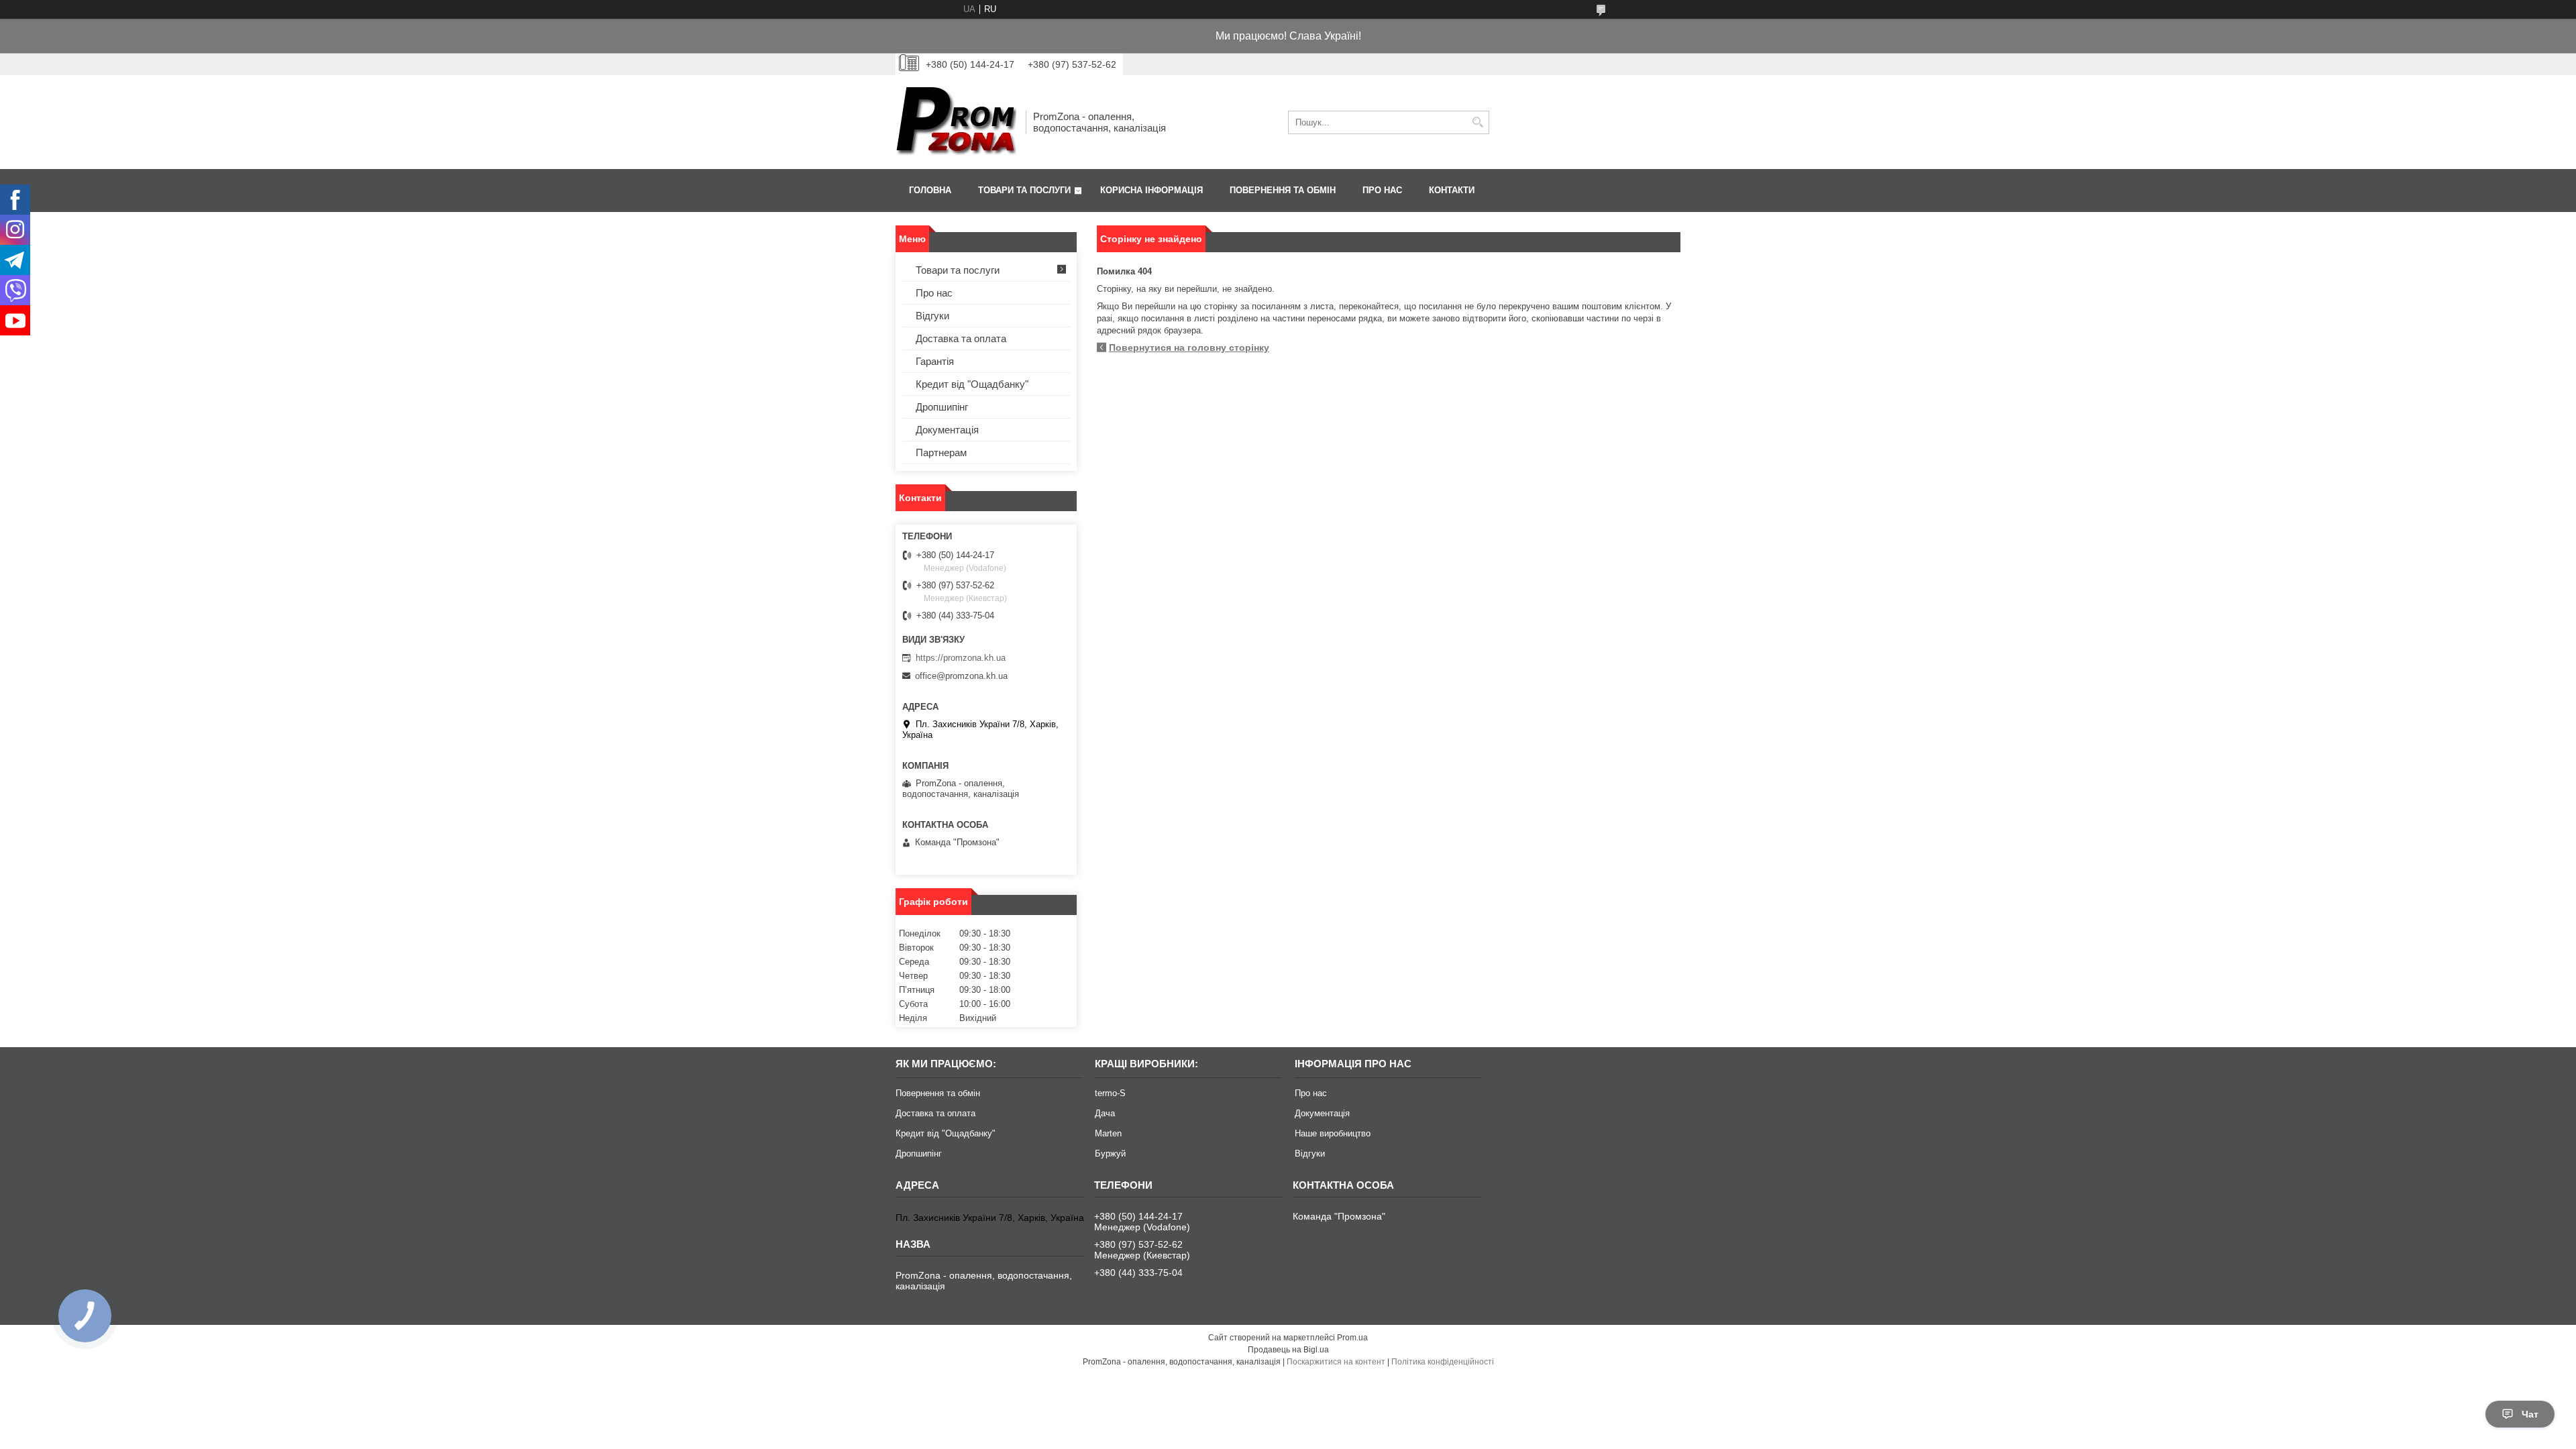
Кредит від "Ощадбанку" (972, 384)
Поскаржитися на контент (1336, 1362)
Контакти (1452, 190)
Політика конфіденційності (1443, 1362)
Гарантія (935, 361)
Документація (947, 430)
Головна (930, 190)
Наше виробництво (1333, 1133)
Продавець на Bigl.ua (1288, 1350)
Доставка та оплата (961, 338)
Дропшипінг (942, 407)
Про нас (1382, 190)
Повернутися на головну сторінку (1189, 347)
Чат (2530, 1414)
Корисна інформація (1151, 190)
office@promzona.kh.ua (961, 676)
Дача (1105, 1113)
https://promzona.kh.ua (961, 658)
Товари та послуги (1024, 190)
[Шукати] (1478, 122)
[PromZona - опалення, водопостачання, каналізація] (956, 122)
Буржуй (1110, 1153)
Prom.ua (1352, 1338)
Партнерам (941, 452)
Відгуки (932, 316)
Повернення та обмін (1283, 190)
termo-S (1110, 1093)
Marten (1108, 1133)
